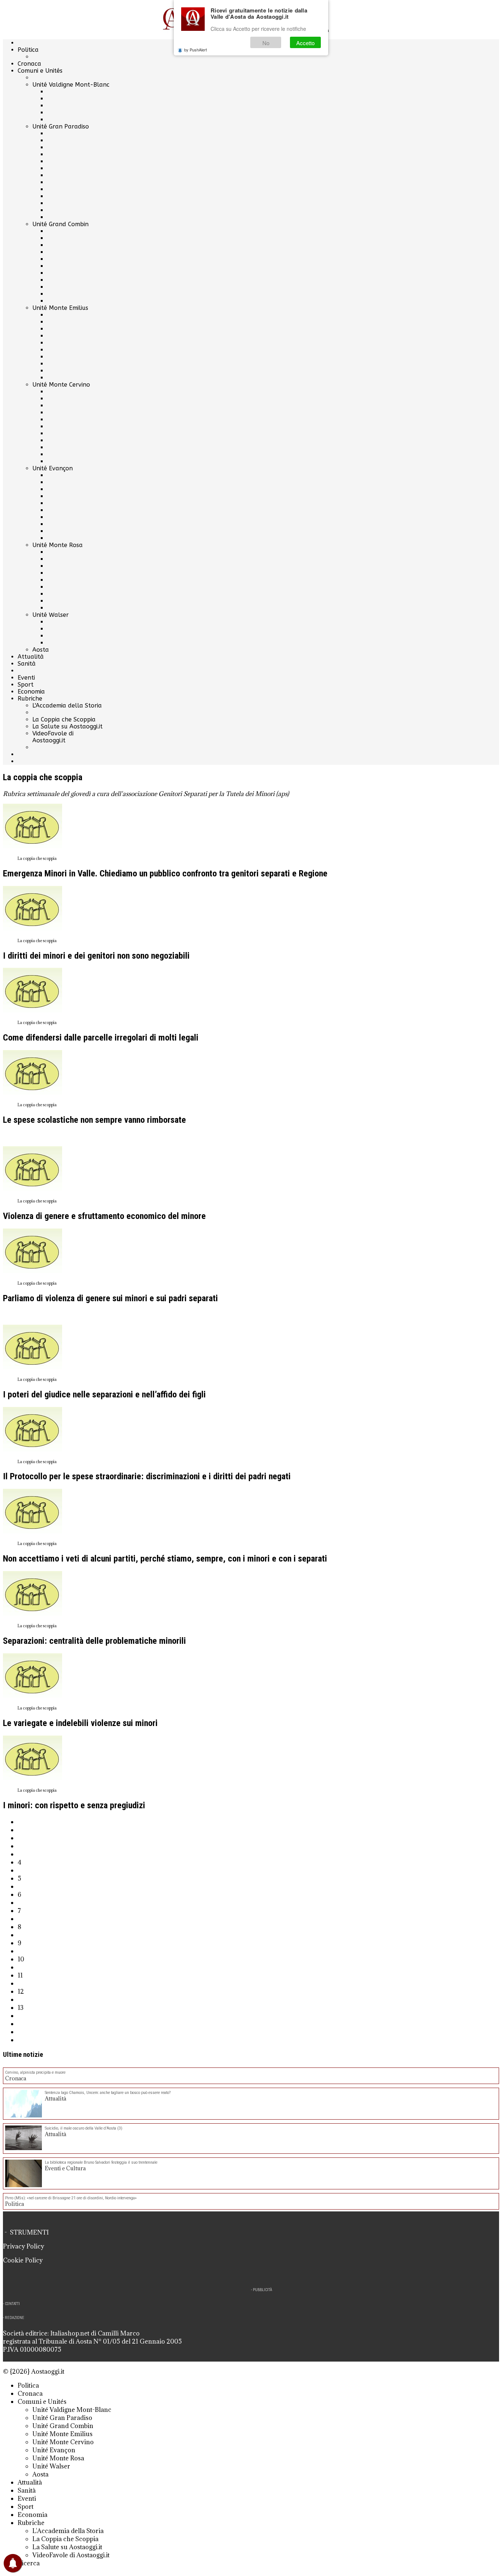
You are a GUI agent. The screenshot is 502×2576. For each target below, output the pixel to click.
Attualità (31, 657)
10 (21, 1959)
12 (21, 1991)
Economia (31, 692)
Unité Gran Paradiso (61, 126)
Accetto (305, 43)
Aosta (41, 650)
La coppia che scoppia (37, 858)
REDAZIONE (15, 2318)
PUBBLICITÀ (262, 2290)
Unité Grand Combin (60, 224)
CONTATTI (12, 2304)
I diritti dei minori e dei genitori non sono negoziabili (96, 956)
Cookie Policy (23, 2260)
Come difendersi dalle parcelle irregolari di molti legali (101, 1038)
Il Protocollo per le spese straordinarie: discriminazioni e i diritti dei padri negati (147, 1476)
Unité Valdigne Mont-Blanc (71, 85)
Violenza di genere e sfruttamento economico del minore (104, 1216)
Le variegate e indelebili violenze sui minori (80, 1723)
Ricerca (29, 2563)
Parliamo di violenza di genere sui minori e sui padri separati (110, 1298)
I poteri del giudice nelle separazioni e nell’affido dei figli (104, 1394)
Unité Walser (51, 615)
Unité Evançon (53, 468)
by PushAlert (196, 50)
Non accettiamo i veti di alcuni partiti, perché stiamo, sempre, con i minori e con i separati (165, 1559)
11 (20, 1975)
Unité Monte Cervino (61, 385)
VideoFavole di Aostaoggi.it (53, 737)
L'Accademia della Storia (67, 705)
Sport (26, 685)
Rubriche (30, 699)
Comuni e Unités (40, 71)
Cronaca (29, 64)
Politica (28, 50)
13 (21, 2008)
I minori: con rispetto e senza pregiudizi (74, 1805)
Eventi (26, 678)
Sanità (27, 664)
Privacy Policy (24, 2246)
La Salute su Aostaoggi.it (67, 726)
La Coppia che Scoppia (64, 719)
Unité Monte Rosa (58, 545)
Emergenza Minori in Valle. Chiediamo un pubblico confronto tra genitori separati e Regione (165, 873)
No (266, 43)
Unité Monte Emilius (60, 308)
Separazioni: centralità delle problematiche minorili (94, 1641)
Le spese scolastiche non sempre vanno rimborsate (94, 1120)
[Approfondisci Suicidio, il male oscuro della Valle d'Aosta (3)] (24, 2139)
